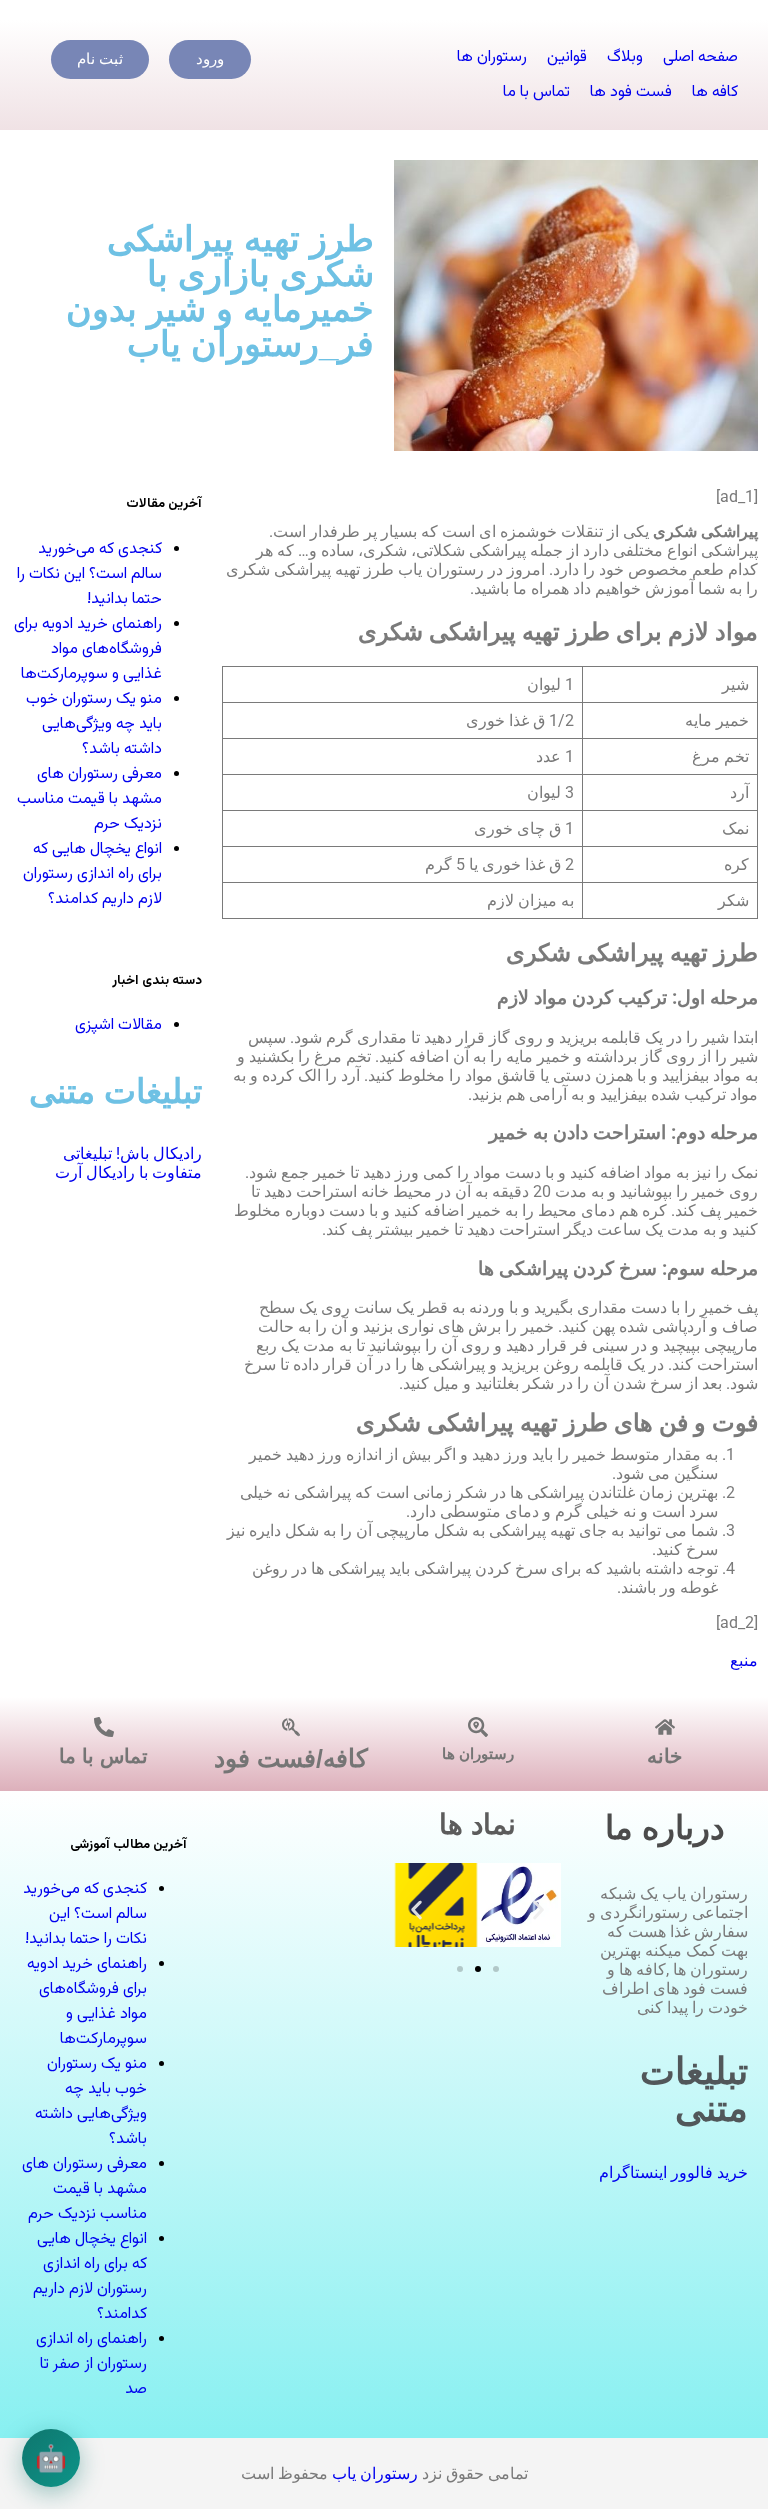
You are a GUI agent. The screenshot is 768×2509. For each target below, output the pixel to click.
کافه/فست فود (291, 1758)
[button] (416, 1909)
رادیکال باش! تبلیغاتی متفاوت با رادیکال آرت (126, 1163)
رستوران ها (478, 1753)
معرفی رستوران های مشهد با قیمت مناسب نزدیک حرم (89, 799)
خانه (664, 1756)
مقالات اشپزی (118, 1025)
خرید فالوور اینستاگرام (673, 2172)
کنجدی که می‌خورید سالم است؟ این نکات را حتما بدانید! (89, 574)
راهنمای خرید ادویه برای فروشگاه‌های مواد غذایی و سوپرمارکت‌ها (88, 649)
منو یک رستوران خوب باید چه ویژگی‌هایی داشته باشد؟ (94, 724)
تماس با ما (103, 1756)
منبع (744, 1660)
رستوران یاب (375, 2473)
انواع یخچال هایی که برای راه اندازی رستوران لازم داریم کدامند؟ (92, 874)
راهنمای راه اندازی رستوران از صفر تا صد (91, 2364)
